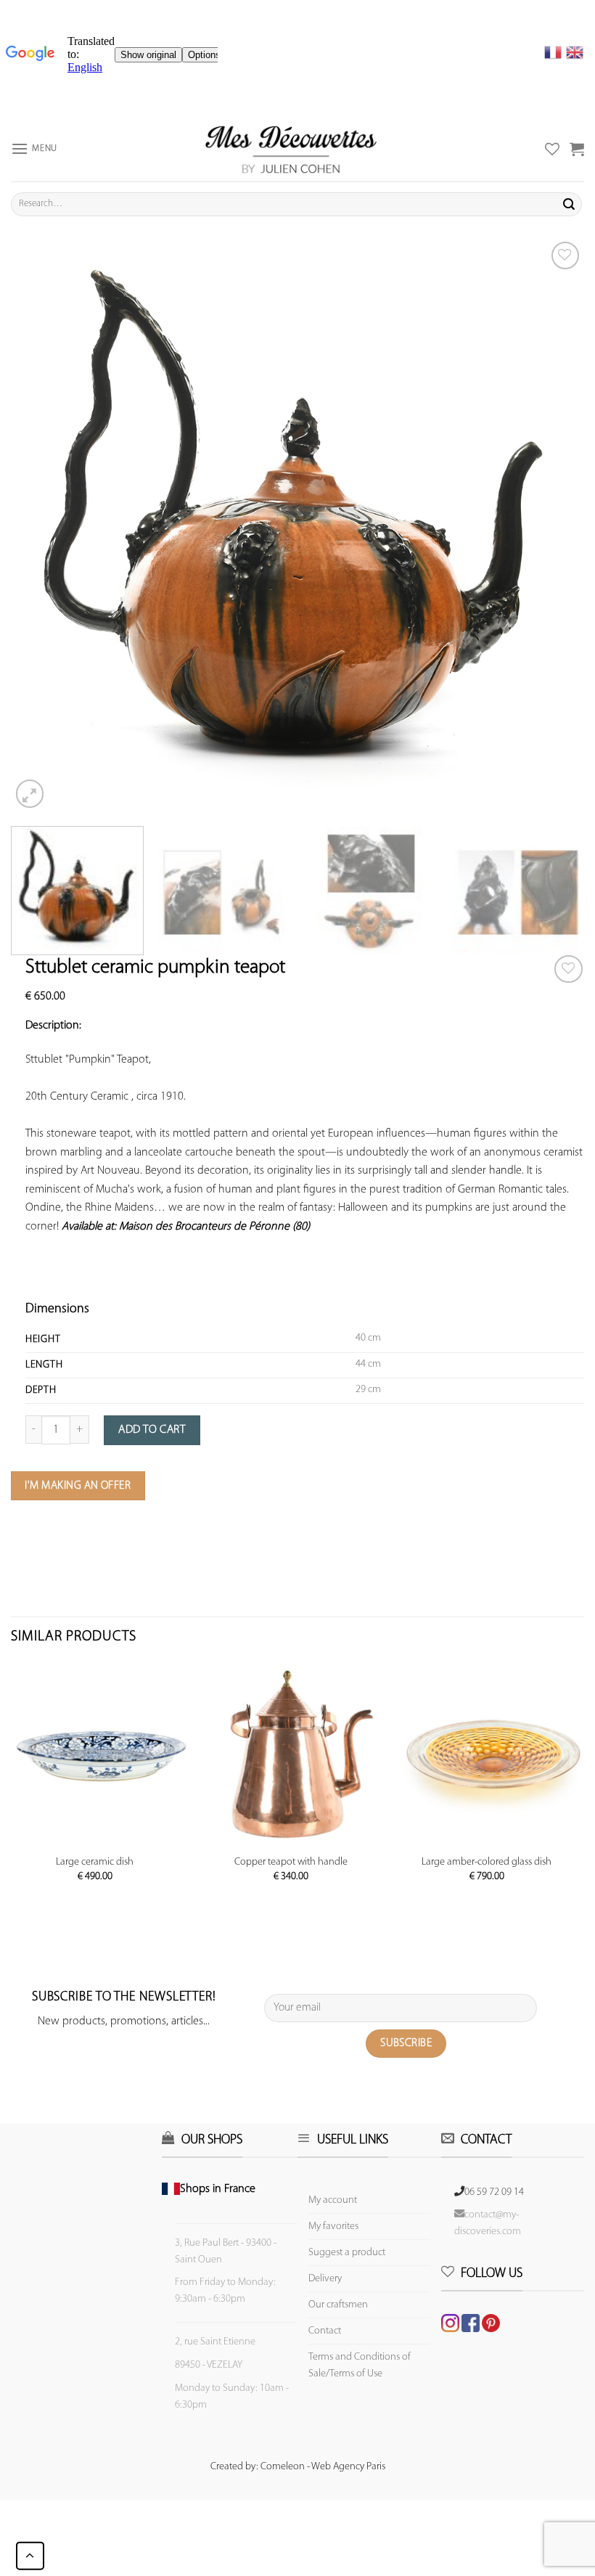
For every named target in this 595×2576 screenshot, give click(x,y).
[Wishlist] (569, 969)
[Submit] (569, 204)
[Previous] (41, 525)
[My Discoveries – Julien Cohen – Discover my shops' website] (291, 149)
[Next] (554, 525)
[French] (555, 52)
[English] (575, 52)
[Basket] (577, 149)
